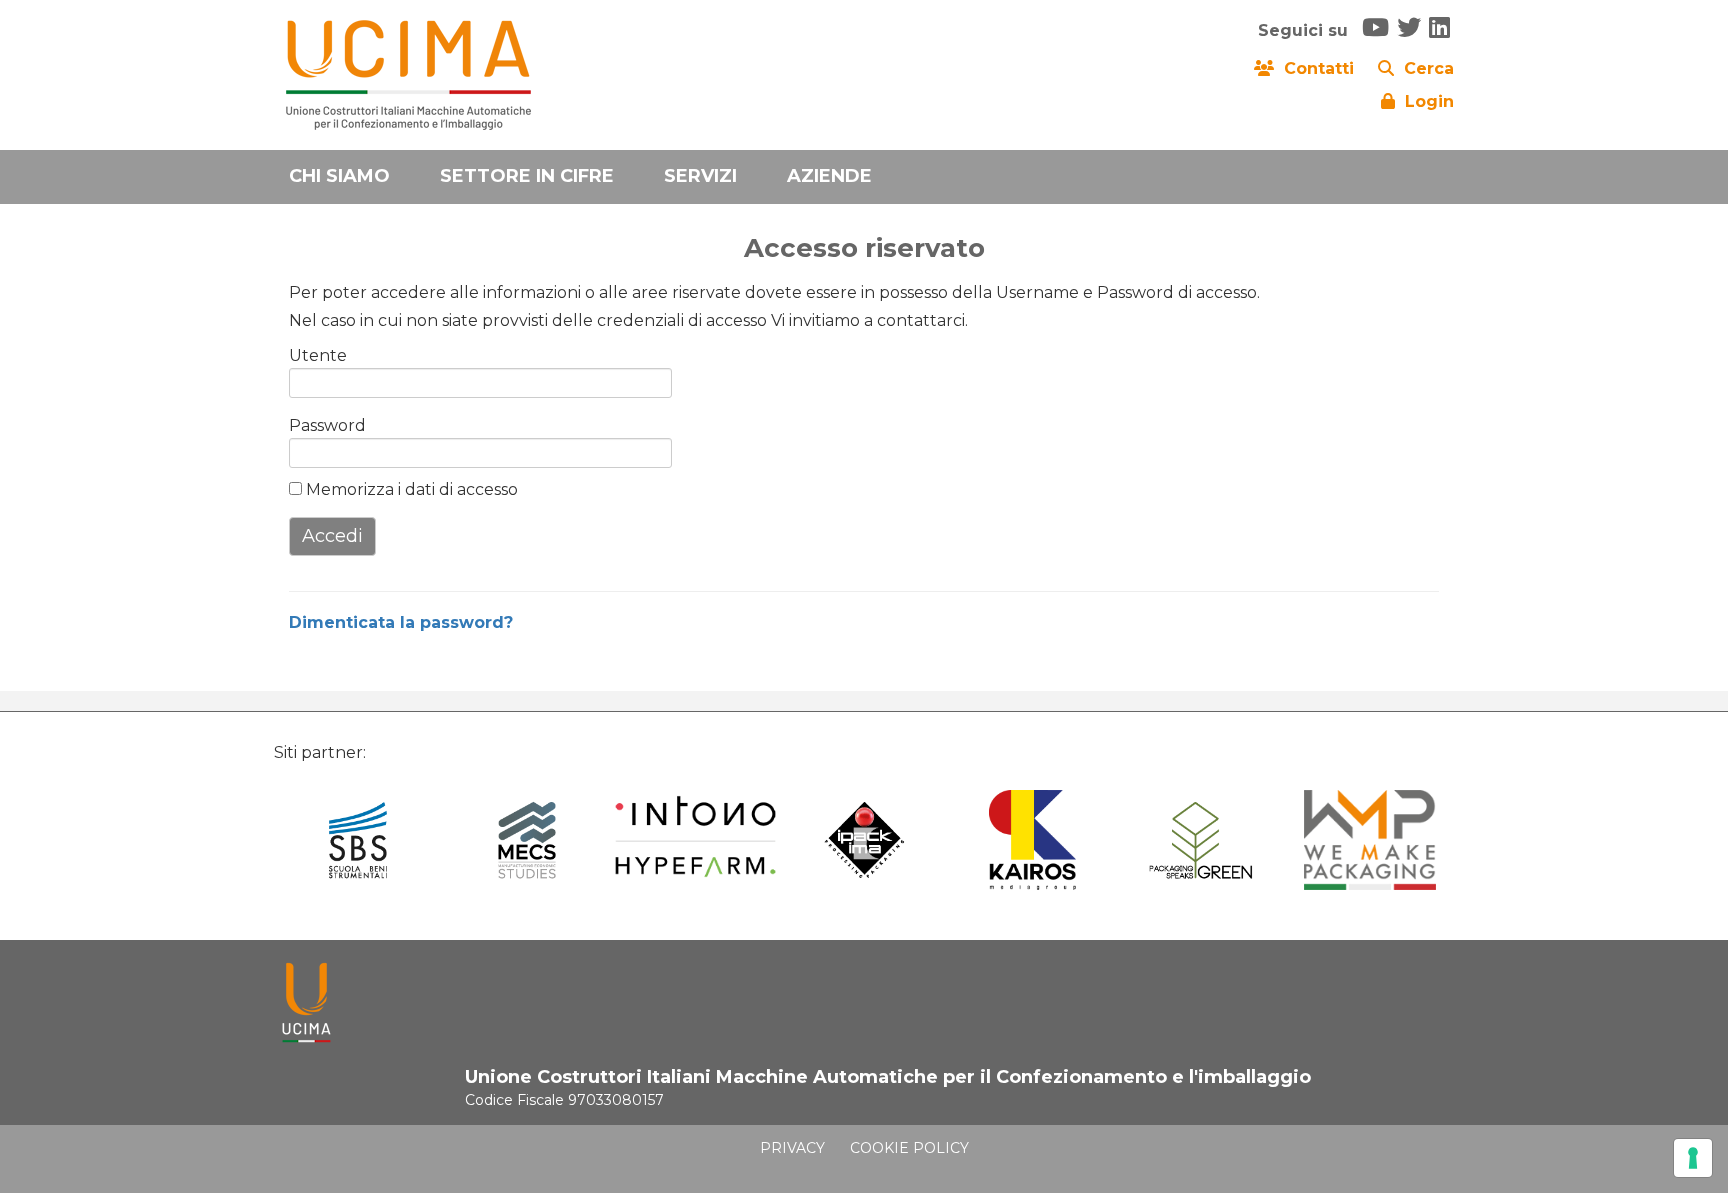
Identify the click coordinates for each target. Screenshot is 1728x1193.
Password (321, 425)
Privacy (792, 1148)
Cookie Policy (909, 1148)
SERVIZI (700, 176)
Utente (318, 355)
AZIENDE (829, 176)
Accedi (332, 536)
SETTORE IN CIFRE (527, 176)
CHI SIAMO (339, 176)
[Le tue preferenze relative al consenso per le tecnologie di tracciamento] (1693, 1158)
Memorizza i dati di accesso (410, 489)
